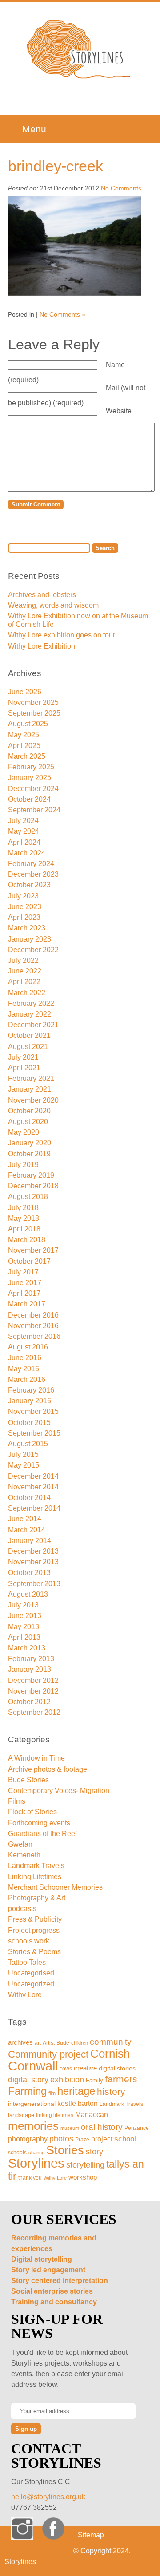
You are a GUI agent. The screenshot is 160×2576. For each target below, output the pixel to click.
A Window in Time (36, 1758)
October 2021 (29, 1035)
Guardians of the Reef (42, 1834)
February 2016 (31, 1390)
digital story (28, 2080)
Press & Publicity (35, 1919)
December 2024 (33, 789)
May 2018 (24, 1218)
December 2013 (33, 1551)
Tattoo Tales (27, 1962)
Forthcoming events (39, 1823)
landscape (21, 2115)
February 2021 (31, 1078)
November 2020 (33, 1100)
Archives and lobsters (42, 595)
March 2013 (27, 1648)
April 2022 (24, 982)
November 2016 (33, 1326)
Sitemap (91, 2535)
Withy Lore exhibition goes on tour (62, 635)
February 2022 (31, 1003)
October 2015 (29, 1423)
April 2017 (24, 1293)
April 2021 (24, 1068)
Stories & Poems (34, 1952)
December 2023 (33, 874)
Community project (48, 2054)
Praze (82, 2139)
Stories (65, 2150)
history (111, 2091)
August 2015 (28, 1444)
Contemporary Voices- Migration (59, 1791)
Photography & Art (37, 1898)
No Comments (121, 188)
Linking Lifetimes (35, 1877)
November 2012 (33, 1691)
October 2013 (29, 1573)
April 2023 (24, 917)
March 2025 (27, 756)
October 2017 (29, 1261)
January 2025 (30, 778)
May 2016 (24, 1369)
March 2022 (27, 993)
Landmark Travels (36, 1866)
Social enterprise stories (52, 2291)
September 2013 (34, 1584)
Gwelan (20, 1844)
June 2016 (25, 1358)
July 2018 (23, 1208)
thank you (30, 2178)
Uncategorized (31, 1984)
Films (17, 1801)
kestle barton (78, 2103)
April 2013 (24, 1637)
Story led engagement (48, 2270)
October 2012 (29, 1702)
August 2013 (28, 1594)
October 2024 (29, 799)
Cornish (110, 2054)
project (102, 2139)
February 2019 (31, 1175)
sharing (36, 2153)
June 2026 (25, 692)
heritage (76, 2091)
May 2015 (24, 1465)
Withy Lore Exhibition (42, 646)
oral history (102, 2127)
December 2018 (33, 1186)
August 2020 (28, 1122)
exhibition (67, 2079)
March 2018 (27, 1240)
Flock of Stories (32, 1812)
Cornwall (33, 2066)
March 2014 (27, 1530)
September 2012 (34, 1712)
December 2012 (33, 1680)
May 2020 (24, 1132)
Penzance (137, 2128)
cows (66, 2069)
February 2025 (31, 767)
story (94, 2152)
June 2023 (25, 907)
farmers (121, 2079)
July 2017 (23, 1272)
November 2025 (33, 702)
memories (33, 2126)
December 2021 (33, 1025)
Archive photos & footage (48, 1769)
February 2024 (31, 864)
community (111, 2042)
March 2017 (27, 1304)
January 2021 (30, 1089)
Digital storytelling (42, 2259)
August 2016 (28, 1347)
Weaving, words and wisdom (53, 605)
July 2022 (23, 960)
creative (85, 2068)
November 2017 (33, 1250)
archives (20, 2042)
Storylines (36, 2163)
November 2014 (33, 1487)
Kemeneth (24, 1855)
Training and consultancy (54, 2302)
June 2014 (25, 1519)
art (38, 2043)
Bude (63, 2043)
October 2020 (29, 1111)
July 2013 (23, 1605)
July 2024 (23, 821)
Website (119, 411)
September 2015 (34, 1433)
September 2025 (34, 713)
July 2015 (23, 1454)
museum (70, 2128)
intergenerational (32, 2104)
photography (28, 2139)
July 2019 (23, 1165)
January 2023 (30, 939)
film (52, 2093)
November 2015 (33, 1411)
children (80, 2043)
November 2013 (33, 1562)
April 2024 (24, 842)
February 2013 (31, 1659)
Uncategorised (31, 1973)
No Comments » (62, 314)
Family (94, 2080)
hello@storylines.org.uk (48, 2497)
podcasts (22, 1909)
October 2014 (29, 1498)
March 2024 (27, 853)
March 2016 (27, 1379)
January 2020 (30, 1143)
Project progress (34, 1930)
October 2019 (29, 1154)
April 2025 (24, 746)
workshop (83, 2177)
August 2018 (28, 1197)
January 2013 (30, 1669)
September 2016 (34, 1336)
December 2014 (33, 1476)
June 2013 (25, 1616)
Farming (27, 2091)
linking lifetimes (55, 2115)
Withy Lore (25, 1995)
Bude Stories (28, 1780)
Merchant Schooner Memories (55, 1887)
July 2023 (23, 896)
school (125, 2139)
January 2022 (30, 1014)
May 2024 (24, 831)
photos (61, 2139)
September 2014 (34, 1508)
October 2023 (29, 885)
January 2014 (30, 1541)
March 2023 (27, 928)
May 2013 (24, 1627)
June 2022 (25, 971)
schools (17, 2152)
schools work (29, 1941)
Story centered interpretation (60, 2281)
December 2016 (33, 1315)
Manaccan (92, 2115)
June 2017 (25, 1283)
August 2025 (28, 724)
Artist (49, 2043)
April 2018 (24, 1229)
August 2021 (28, 1047)
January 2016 (30, 1401)
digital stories (117, 2068)
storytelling (85, 2165)
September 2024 (34, 810)
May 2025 (24, 735)
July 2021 (23, 1057)
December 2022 (33, 950)
